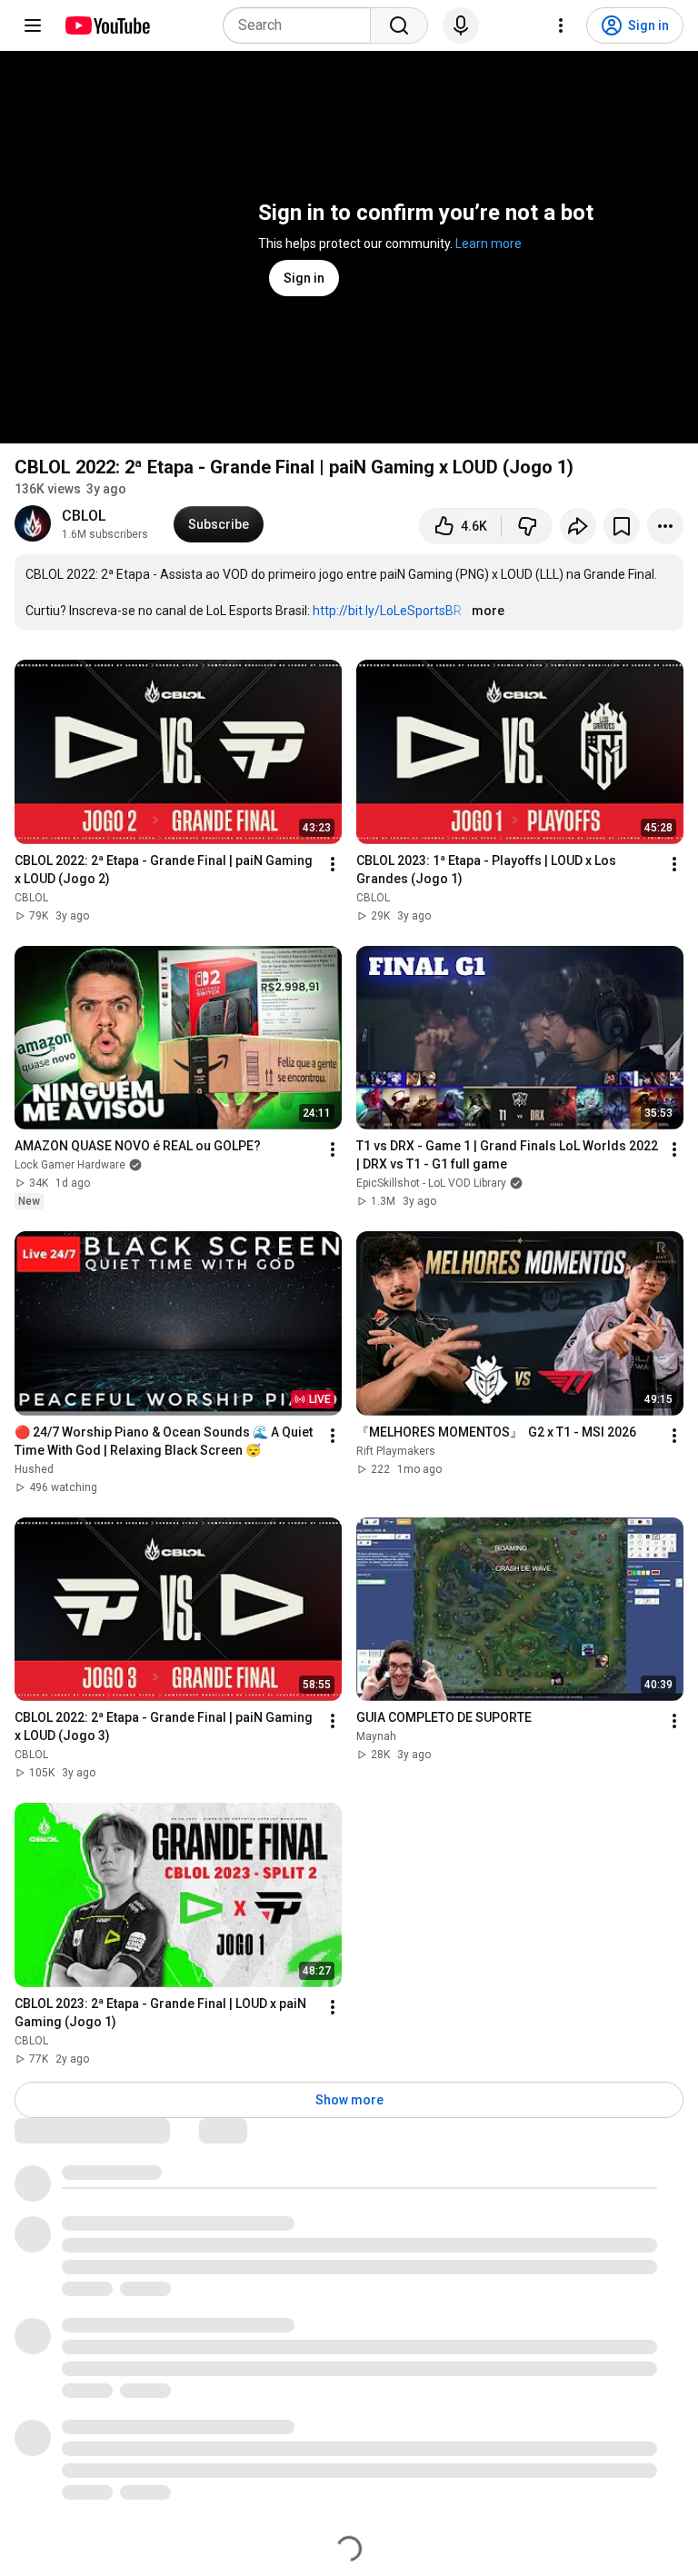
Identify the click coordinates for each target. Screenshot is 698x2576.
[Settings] (561, 25)
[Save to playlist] (622, 526)
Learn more (489, 244)
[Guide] (33, 25)
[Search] (399, 25)
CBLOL (84, 516)
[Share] (578, 526)
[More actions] (665, 526)
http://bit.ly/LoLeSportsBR (387, 611)
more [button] (488, 611)
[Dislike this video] (527, 526)
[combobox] (302, 25)
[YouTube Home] (107, 25)
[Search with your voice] (461, 25)
